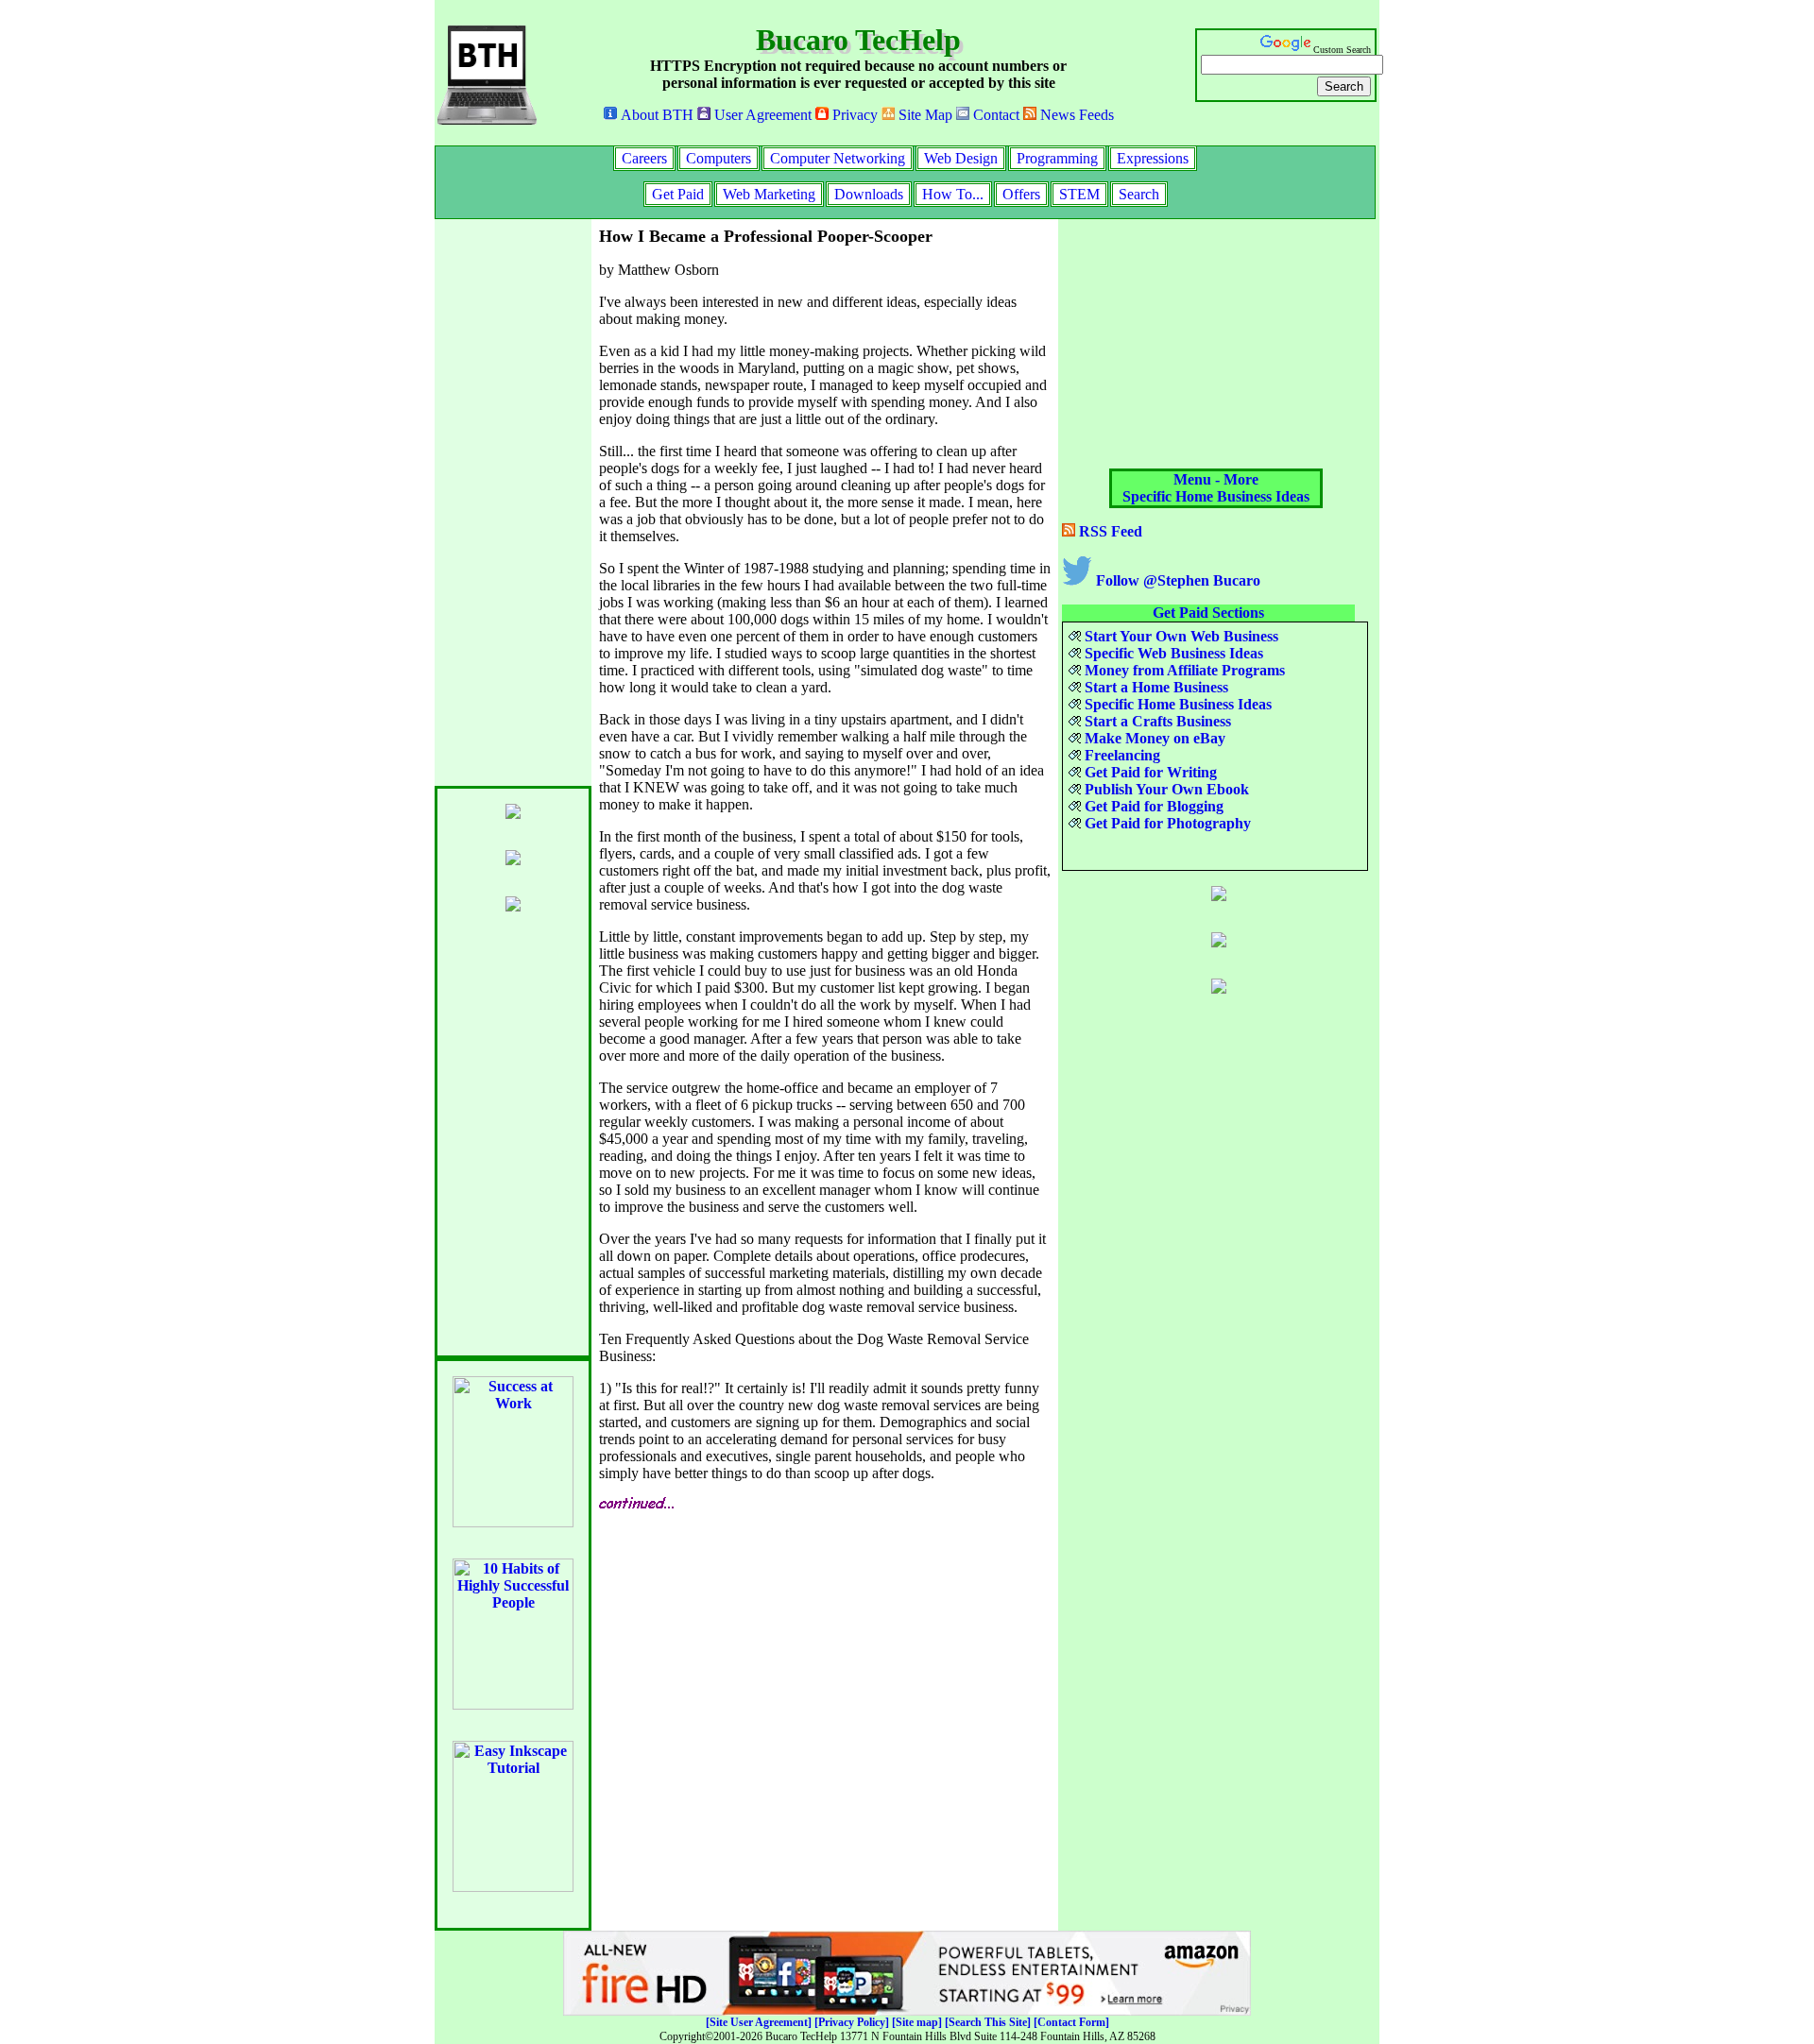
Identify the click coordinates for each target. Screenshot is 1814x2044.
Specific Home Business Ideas (1176, 704)
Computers (719, 158)
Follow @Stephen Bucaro (1176, 580)
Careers (644, 158)
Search (1139, 194)
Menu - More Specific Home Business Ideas (1216, 488)
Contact (994, 115)
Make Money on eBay (1153, 738)
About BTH (655, 115)
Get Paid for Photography (1166, 823)
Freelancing (1121, 755)
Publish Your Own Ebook (1165, 789)
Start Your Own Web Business (1180, 636)
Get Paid (678, 194)
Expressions (1153, 158)
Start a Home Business (1155, 687)
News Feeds (1075, 115)
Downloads (869, 194)
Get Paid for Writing (1149, 772)
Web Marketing (769, 194)
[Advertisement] (510, 502)
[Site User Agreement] (759, 2022)
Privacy (853, 115)
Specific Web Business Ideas (1172, 653)
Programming (1057, 158)
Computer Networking (838, 158)
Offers (1021, 194)
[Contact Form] (1071, 2022)
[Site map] (917, 2022)
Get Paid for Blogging (1152, 806)
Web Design (961, 158)
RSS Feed (1109, 531)
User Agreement (761, 115)
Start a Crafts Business (1156, 721)
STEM (1079, 194)
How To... (953, 194)
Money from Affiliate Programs (1183, 670)
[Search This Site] (988, 2022)
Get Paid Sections (1208, 613)
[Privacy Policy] (852, 2022)
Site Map (924, 115)
